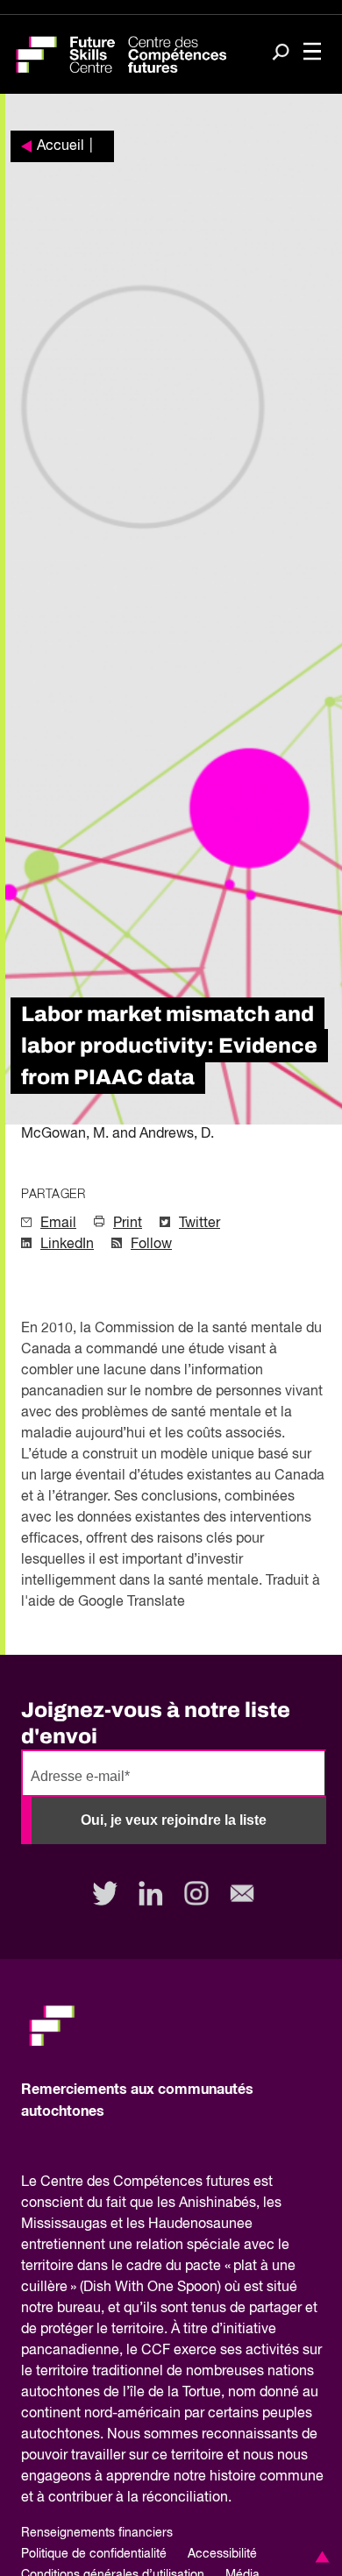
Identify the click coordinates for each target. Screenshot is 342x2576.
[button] (319, 2557)
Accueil (61, 146)
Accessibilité (222, 2554)
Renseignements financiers (97, 2533)
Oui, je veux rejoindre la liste (174, 1820)
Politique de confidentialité (94, 2554)
